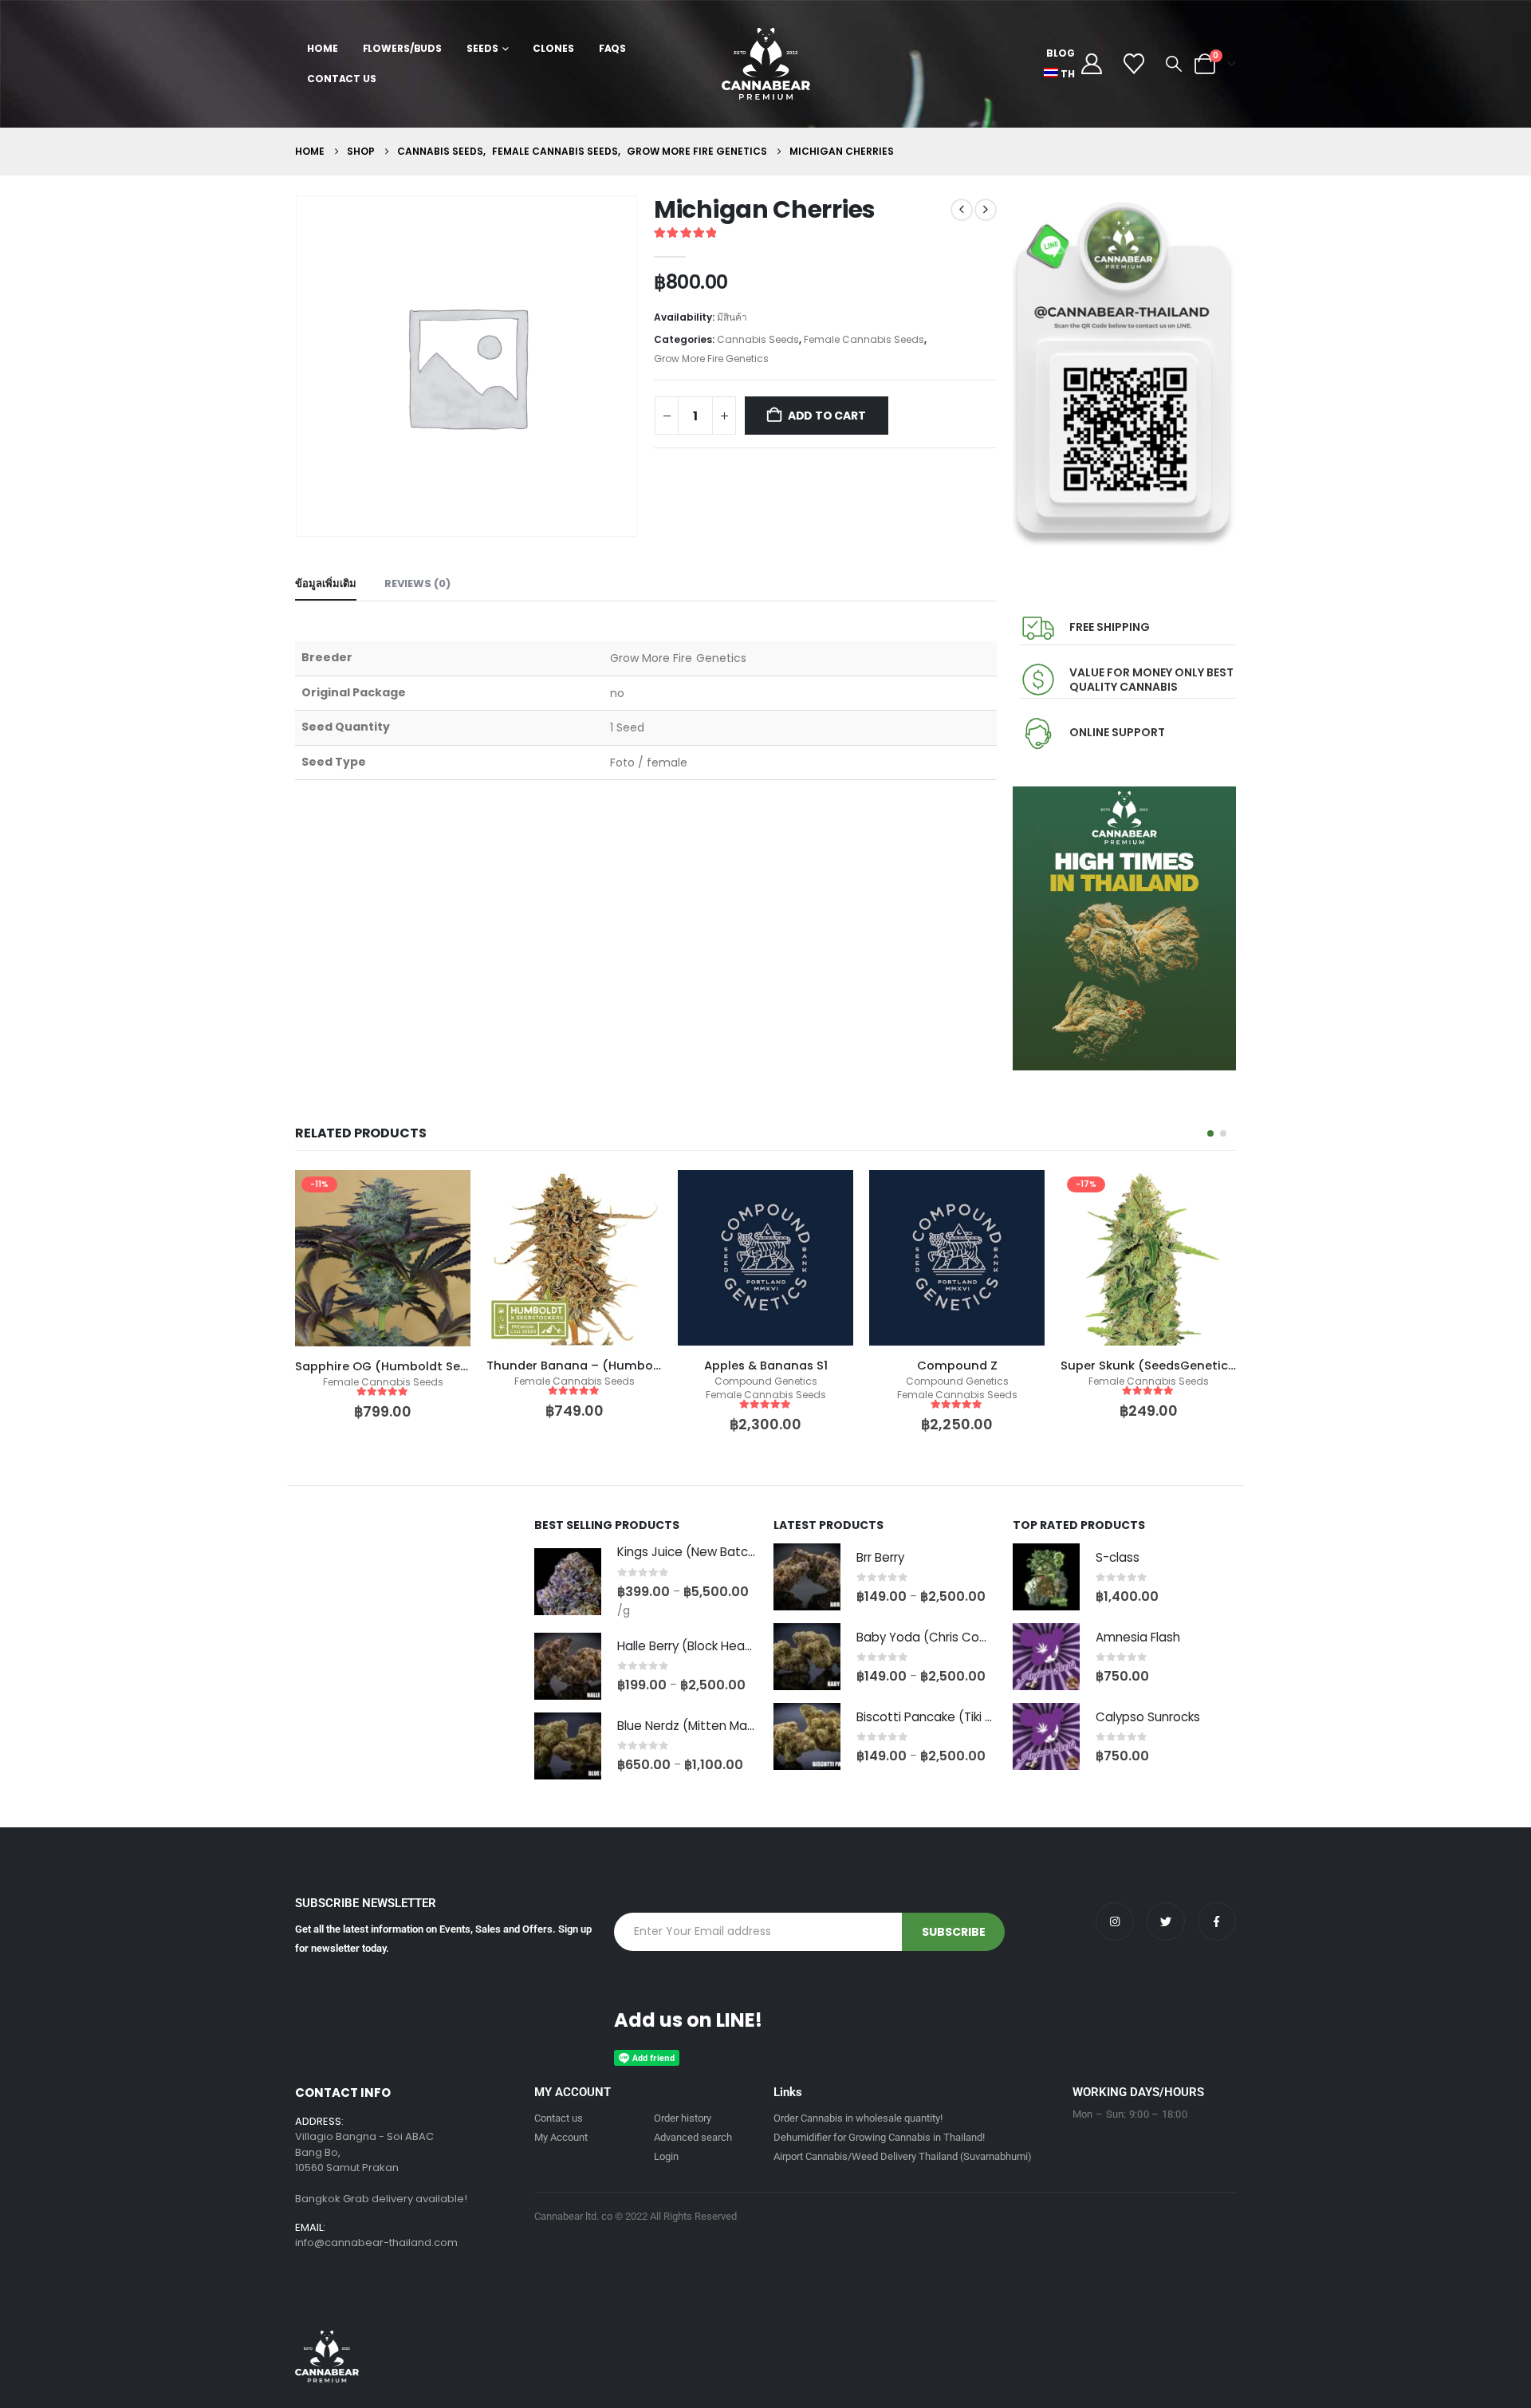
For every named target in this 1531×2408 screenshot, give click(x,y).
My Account (561, 2137)
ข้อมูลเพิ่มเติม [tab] (326, 583)
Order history (683, 2118)
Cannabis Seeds (758, 339)
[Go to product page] (568, 1582)
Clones (553, 48)
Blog (1061, 53)
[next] (986, 210)
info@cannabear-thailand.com (376, 2242)
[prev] (962, 210)
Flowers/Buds (403, 48)
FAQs (613, 48)
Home (323, 48)
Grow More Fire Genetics (711, 359)
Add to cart (827, 416)
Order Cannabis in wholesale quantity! (858, 2118)
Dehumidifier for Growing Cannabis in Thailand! (879, 2137)
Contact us (559, 2118)
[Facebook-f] (1217, 1921)
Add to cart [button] (444, 1196)
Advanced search (693, 2137)
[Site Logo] (766, 64)
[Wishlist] (1134, 64)
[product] (383, 1258)
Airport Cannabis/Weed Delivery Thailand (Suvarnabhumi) (903, 2156)
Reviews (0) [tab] (417, 583)
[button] (1174, 64)
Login (666, 2156)
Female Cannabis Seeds (864, 339)
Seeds (482, 48)
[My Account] (1091, 64)
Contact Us (342, 79)
